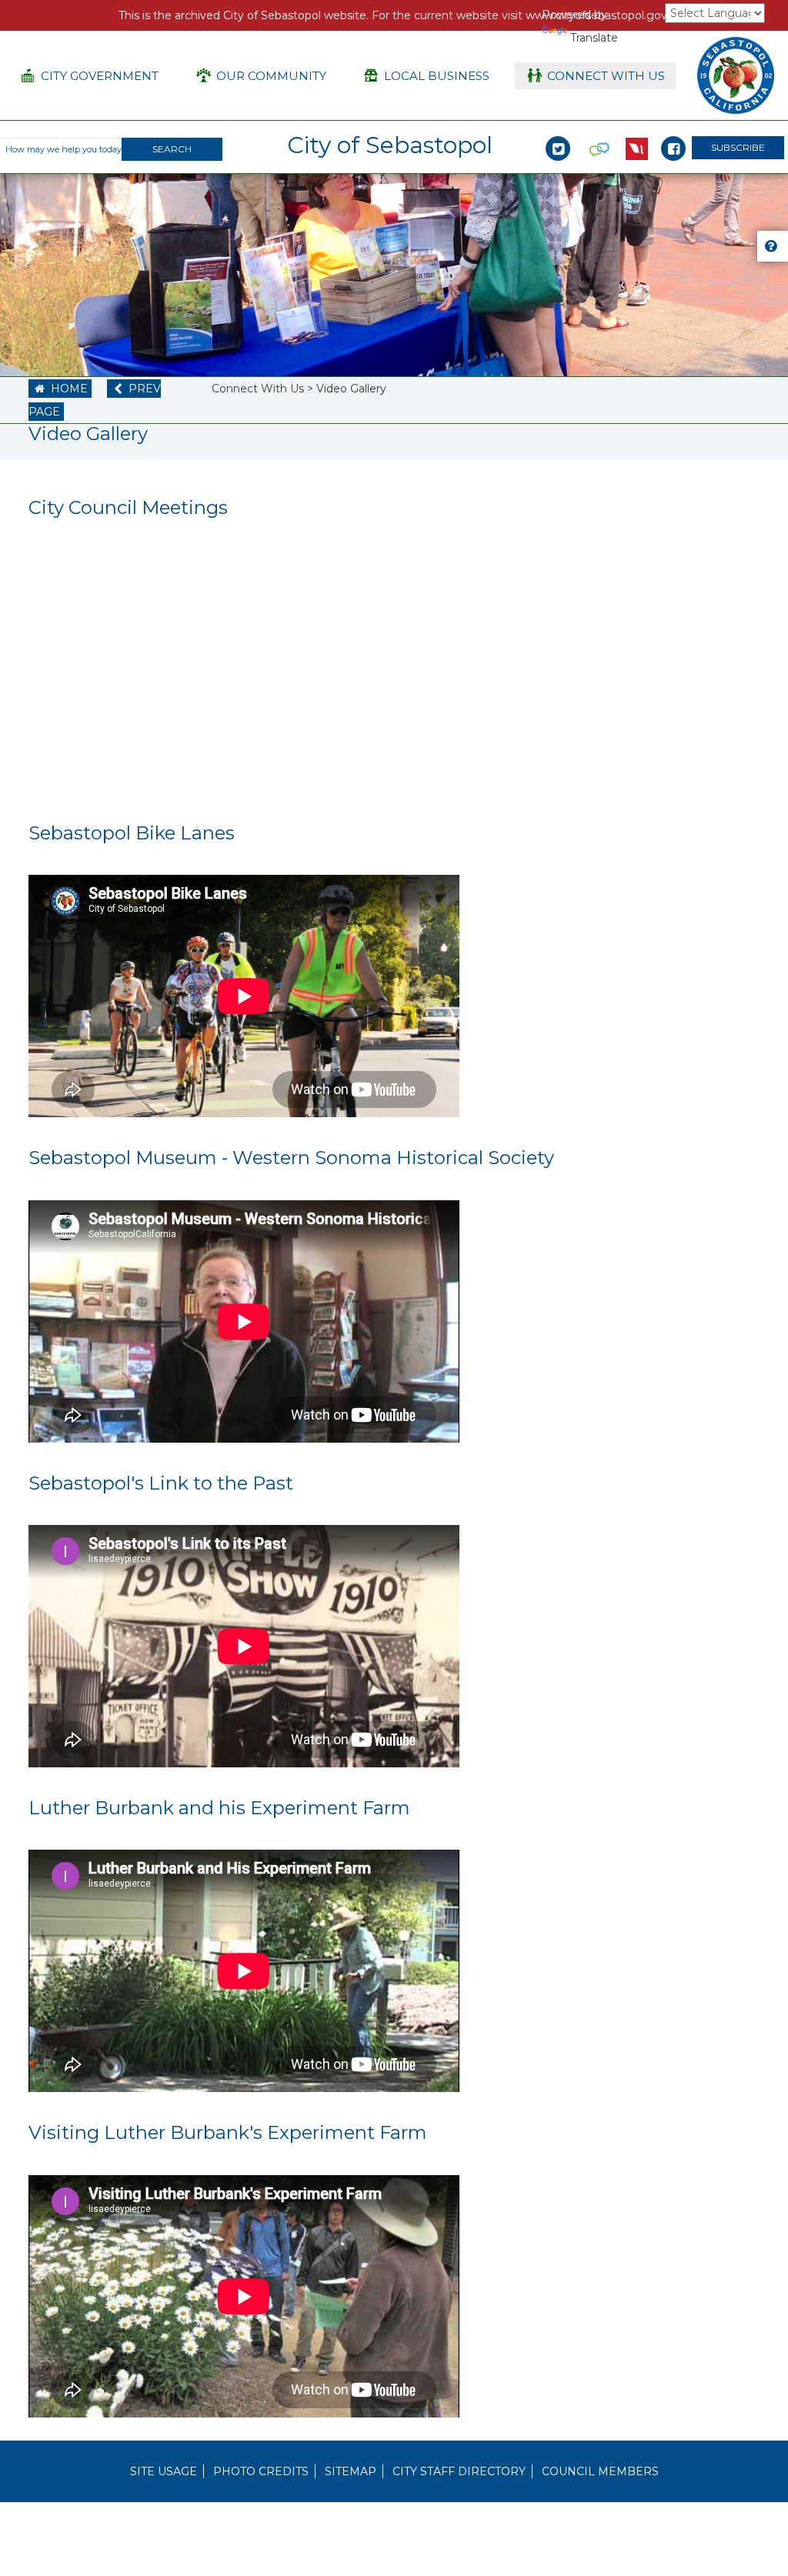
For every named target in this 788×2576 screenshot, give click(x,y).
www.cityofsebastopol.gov (596, 15)
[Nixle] (599, 132)
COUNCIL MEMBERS (600, 2471)
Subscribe (738, 147)
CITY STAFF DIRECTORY (459, 2471)
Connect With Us (258, 389)
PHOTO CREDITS (261, 2471)
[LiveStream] (637, 132)
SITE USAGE (164, 2471)
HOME (61, 389)
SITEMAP (351, 2471)
